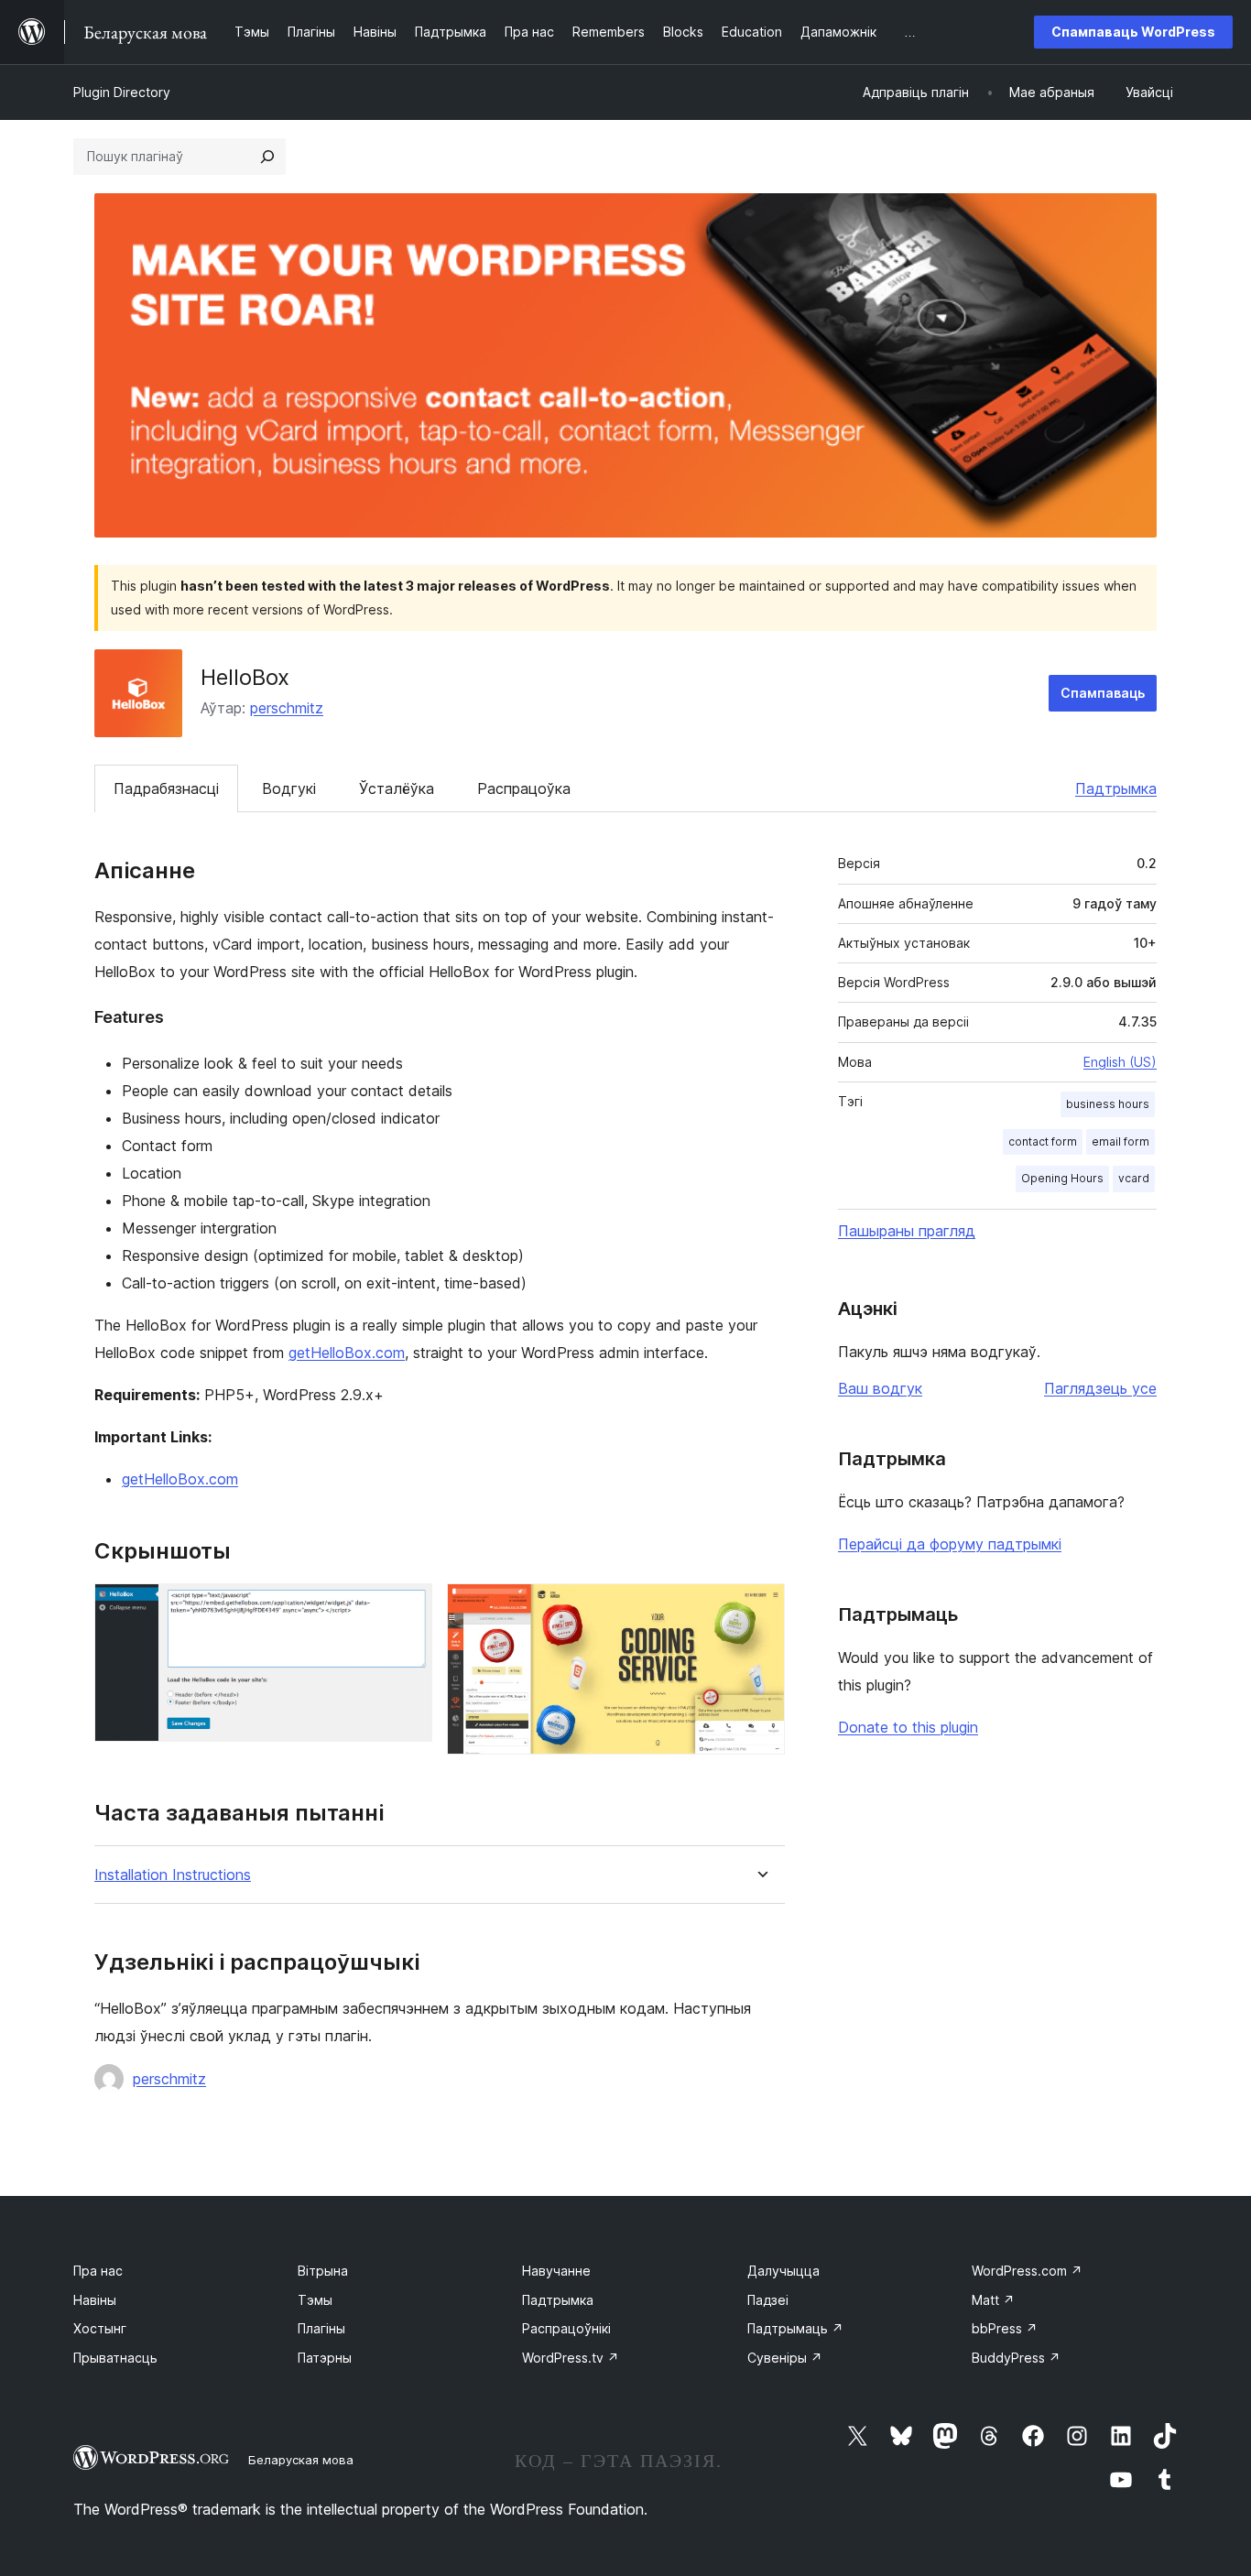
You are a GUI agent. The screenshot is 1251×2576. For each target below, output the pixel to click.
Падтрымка (1116, 788)
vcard (1134, 1178)
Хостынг (100, 2328)
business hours (1108, 1104)
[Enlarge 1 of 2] (408, 1608)
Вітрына (323, 2271)
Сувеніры (785, 2358)
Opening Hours (1062, 1178)
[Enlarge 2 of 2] (760, 1608)
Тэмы (315, 2300)
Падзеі (768, 2300)
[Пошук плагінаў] (267, 157)
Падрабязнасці (166, 788)
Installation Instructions (173, 1875)
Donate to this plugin (908, 1727)
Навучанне (556, 2271)
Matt (993, 2300)
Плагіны (321, 2328)
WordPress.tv (571, 2358)
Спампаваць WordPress (1133, 32)
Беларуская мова (301, 2460)
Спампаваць (1103, 693)
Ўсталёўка (397, 788)
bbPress (1005, 2328)
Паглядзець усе (1100, 1388)
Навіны (95, 2300)
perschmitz (287, 708)
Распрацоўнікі (566, 2328)
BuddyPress (1016, 2358)
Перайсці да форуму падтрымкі (950, 1544)
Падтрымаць (795, 2328)
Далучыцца (783, 2271)
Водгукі (289, 788)
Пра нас (98, 2271)
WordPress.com (1027, 2271)
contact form (1043, 1141)
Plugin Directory (122, 92)
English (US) (1120, 1062)
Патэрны (325, 2358)
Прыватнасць (115, 2358)
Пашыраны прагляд (907, 1231)
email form (1120, 1141)
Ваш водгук (880, 1388)
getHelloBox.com (347, 1353)
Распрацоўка (524, 788)
